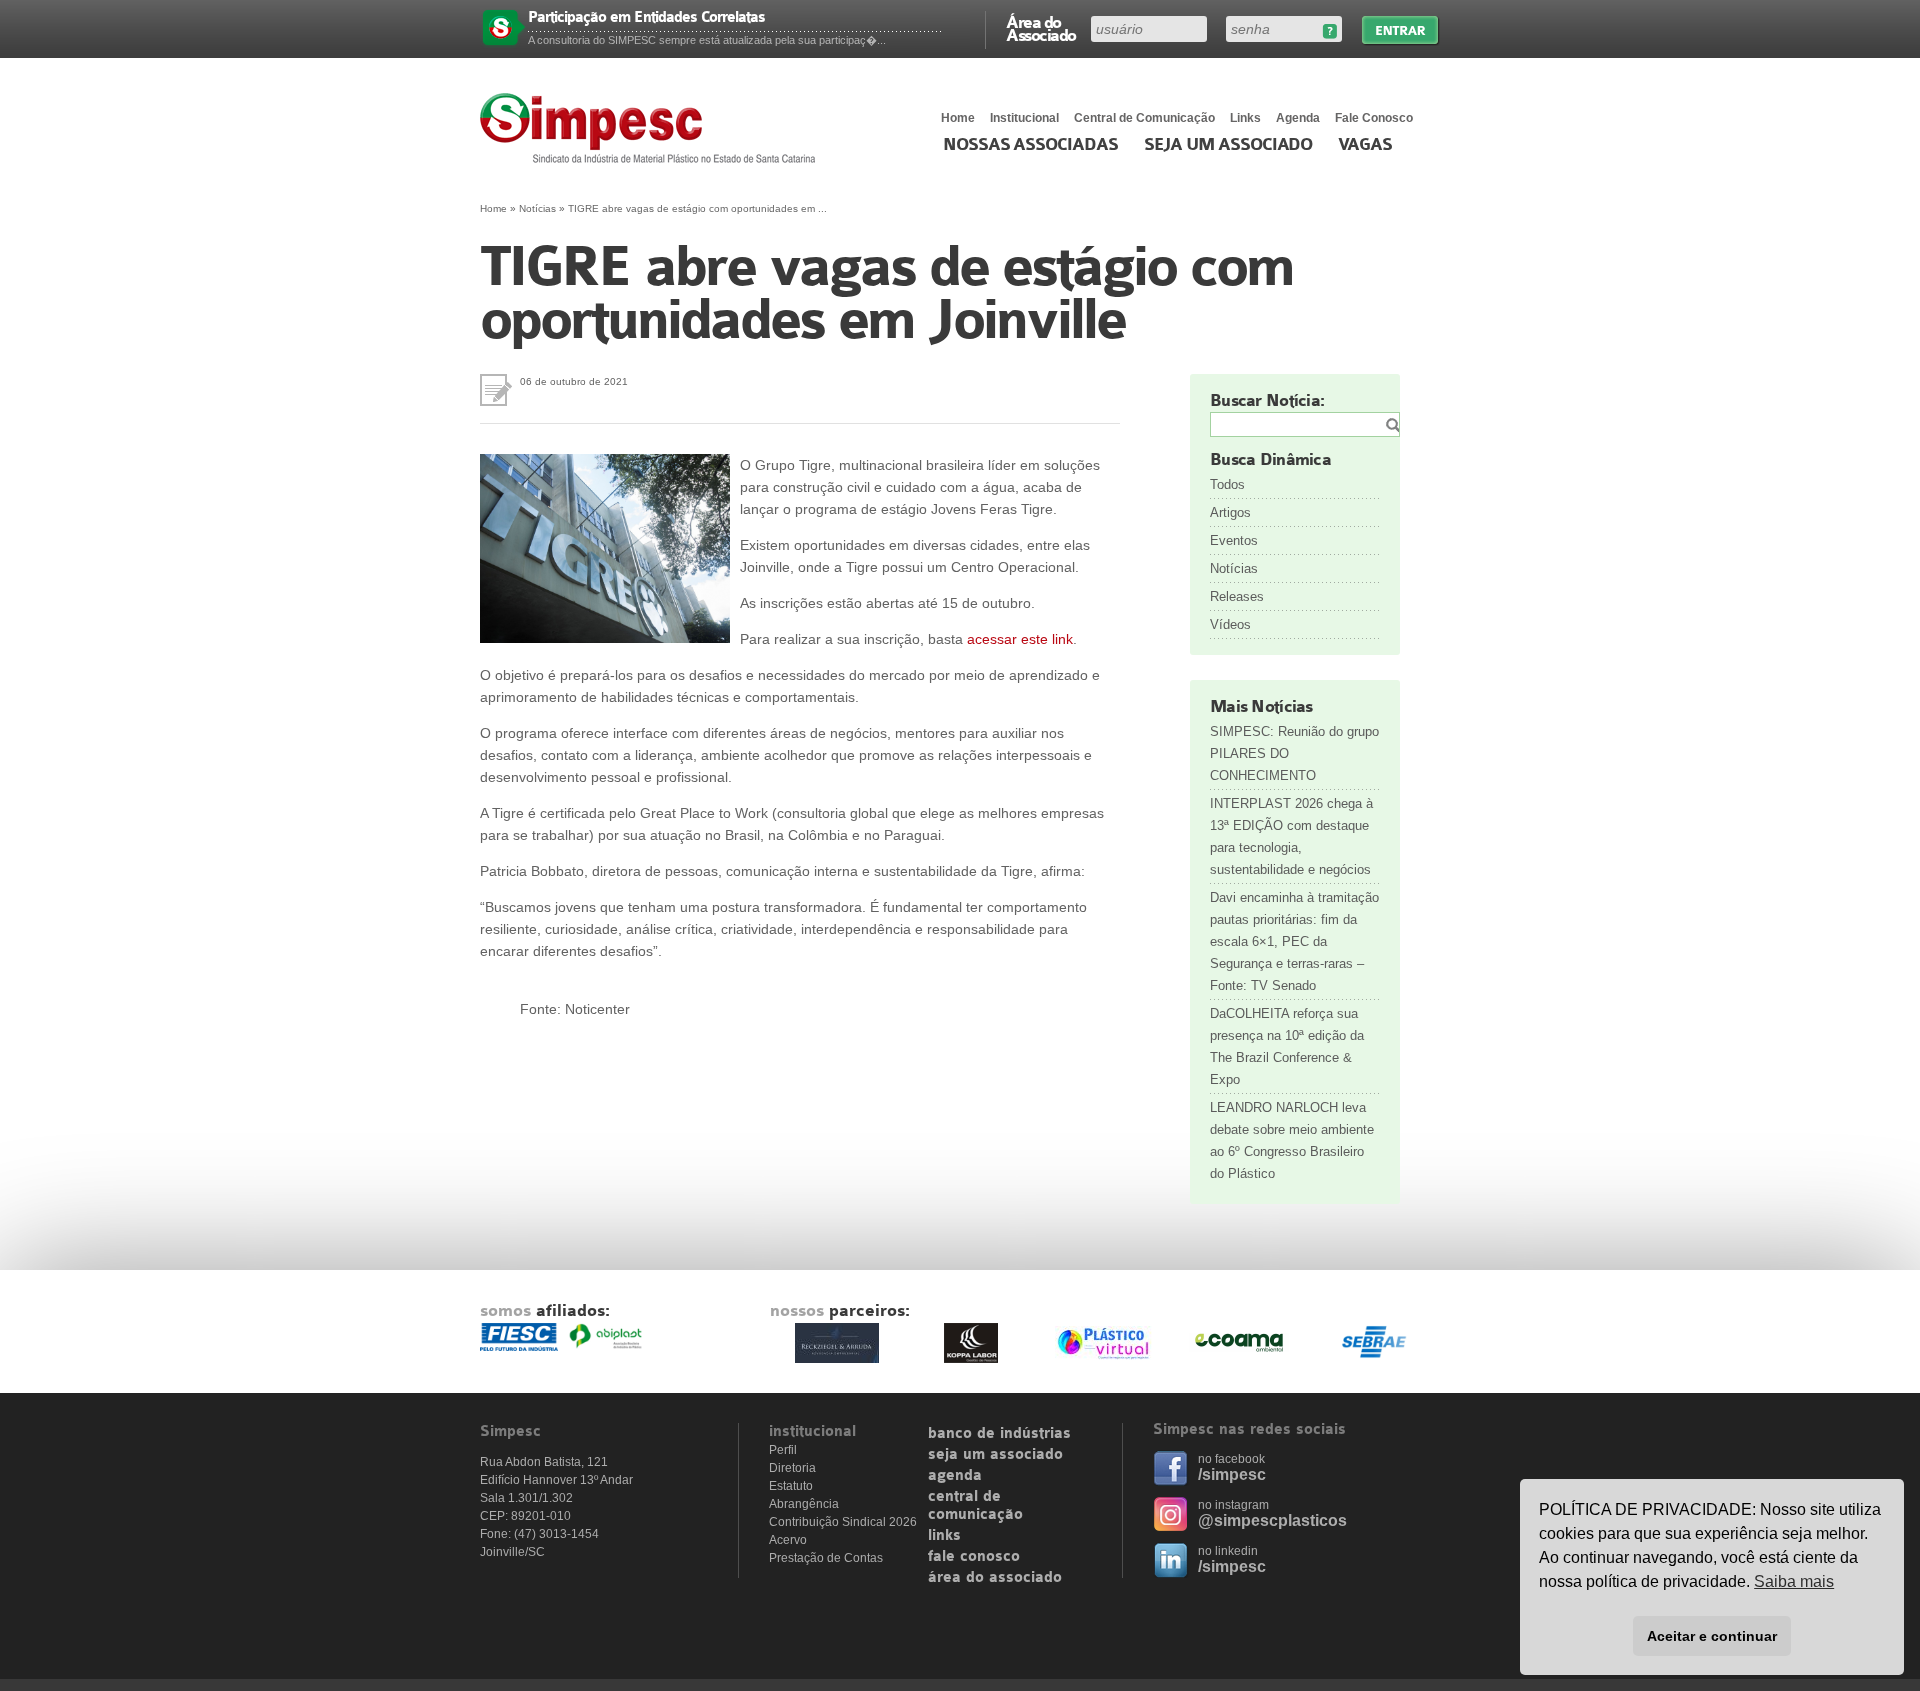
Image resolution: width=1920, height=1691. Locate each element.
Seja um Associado (1228, 145)
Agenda (1298, 118)
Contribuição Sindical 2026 (843, 1522)
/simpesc (1232, 1474)
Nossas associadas (1030, 145)
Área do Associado (1041, 28)
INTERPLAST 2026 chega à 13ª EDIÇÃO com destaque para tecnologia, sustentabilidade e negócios (1291, 836)
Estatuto (791, 1486)
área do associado (995, 1578)
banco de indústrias (999, 1434)
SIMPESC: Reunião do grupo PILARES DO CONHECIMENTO (1294, 753)
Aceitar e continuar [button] (1712, 1636)
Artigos (1230, 512)
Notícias (537, 208)
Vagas (1365, 145)
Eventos (1234, 540)
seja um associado (995, 1455)
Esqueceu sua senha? (1329, 31)
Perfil (783, 1450)
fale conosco (974, 1557)
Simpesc (652, 128)
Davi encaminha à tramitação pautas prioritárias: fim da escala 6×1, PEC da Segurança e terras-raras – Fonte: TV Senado (1294, 941)
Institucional (1024, 118)
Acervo (788, 1540)
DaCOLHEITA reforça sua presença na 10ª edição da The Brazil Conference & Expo (1287, 1046)
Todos (1227, 484)
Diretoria (792, 1468)
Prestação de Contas (826, 1558)
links (944, 1536)
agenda (955, 1476)
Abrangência (804, 1504)
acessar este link (1020, 639)
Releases (1237, 596)
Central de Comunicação (1144, 118)
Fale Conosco (1374, 118)
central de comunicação (975, 1506)
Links (1245, 118)
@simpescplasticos (1272, 1520)
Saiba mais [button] (1794, 1581)
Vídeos (1230, 624)
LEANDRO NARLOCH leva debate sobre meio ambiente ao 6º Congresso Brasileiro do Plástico (1292, 1140)
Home (958, 118)
